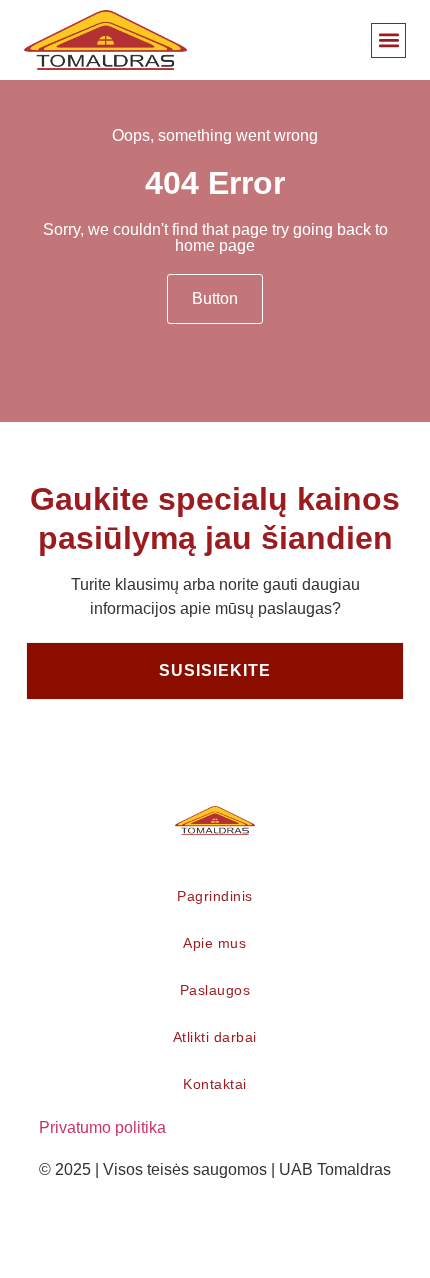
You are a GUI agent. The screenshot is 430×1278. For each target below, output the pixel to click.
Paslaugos (215, 990)
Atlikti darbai (215, 1037)
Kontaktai (215, 1084)
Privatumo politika (102, 1127)
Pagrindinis (215, 896)
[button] (388, 40)
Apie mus (214, 943)
